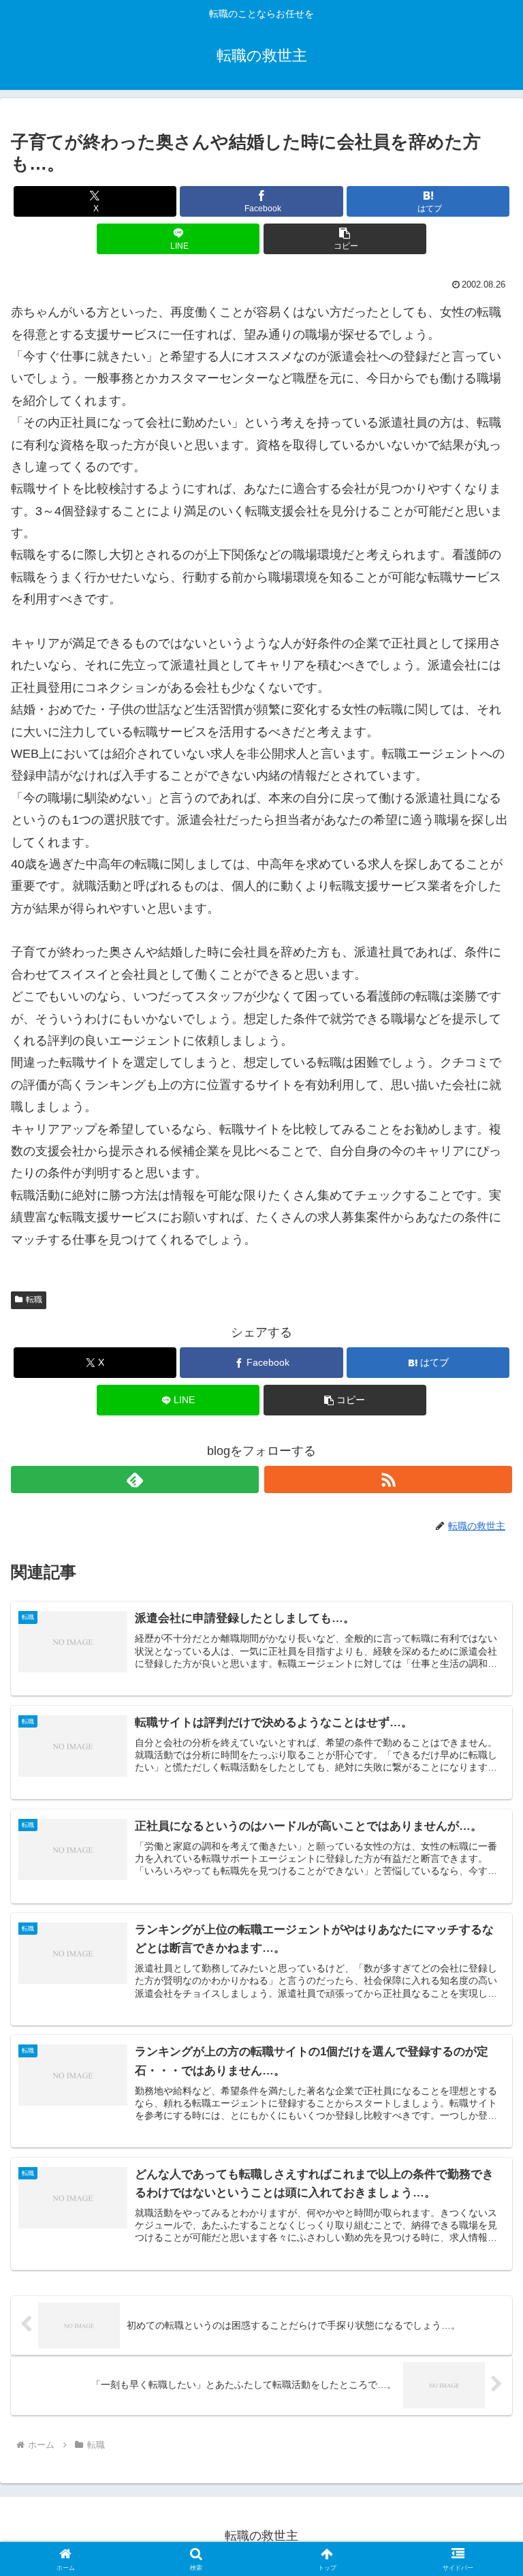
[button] (345, 239)
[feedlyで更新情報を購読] (135, 1479)
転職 (34, 1300)
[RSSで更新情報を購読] (388, 1479)
